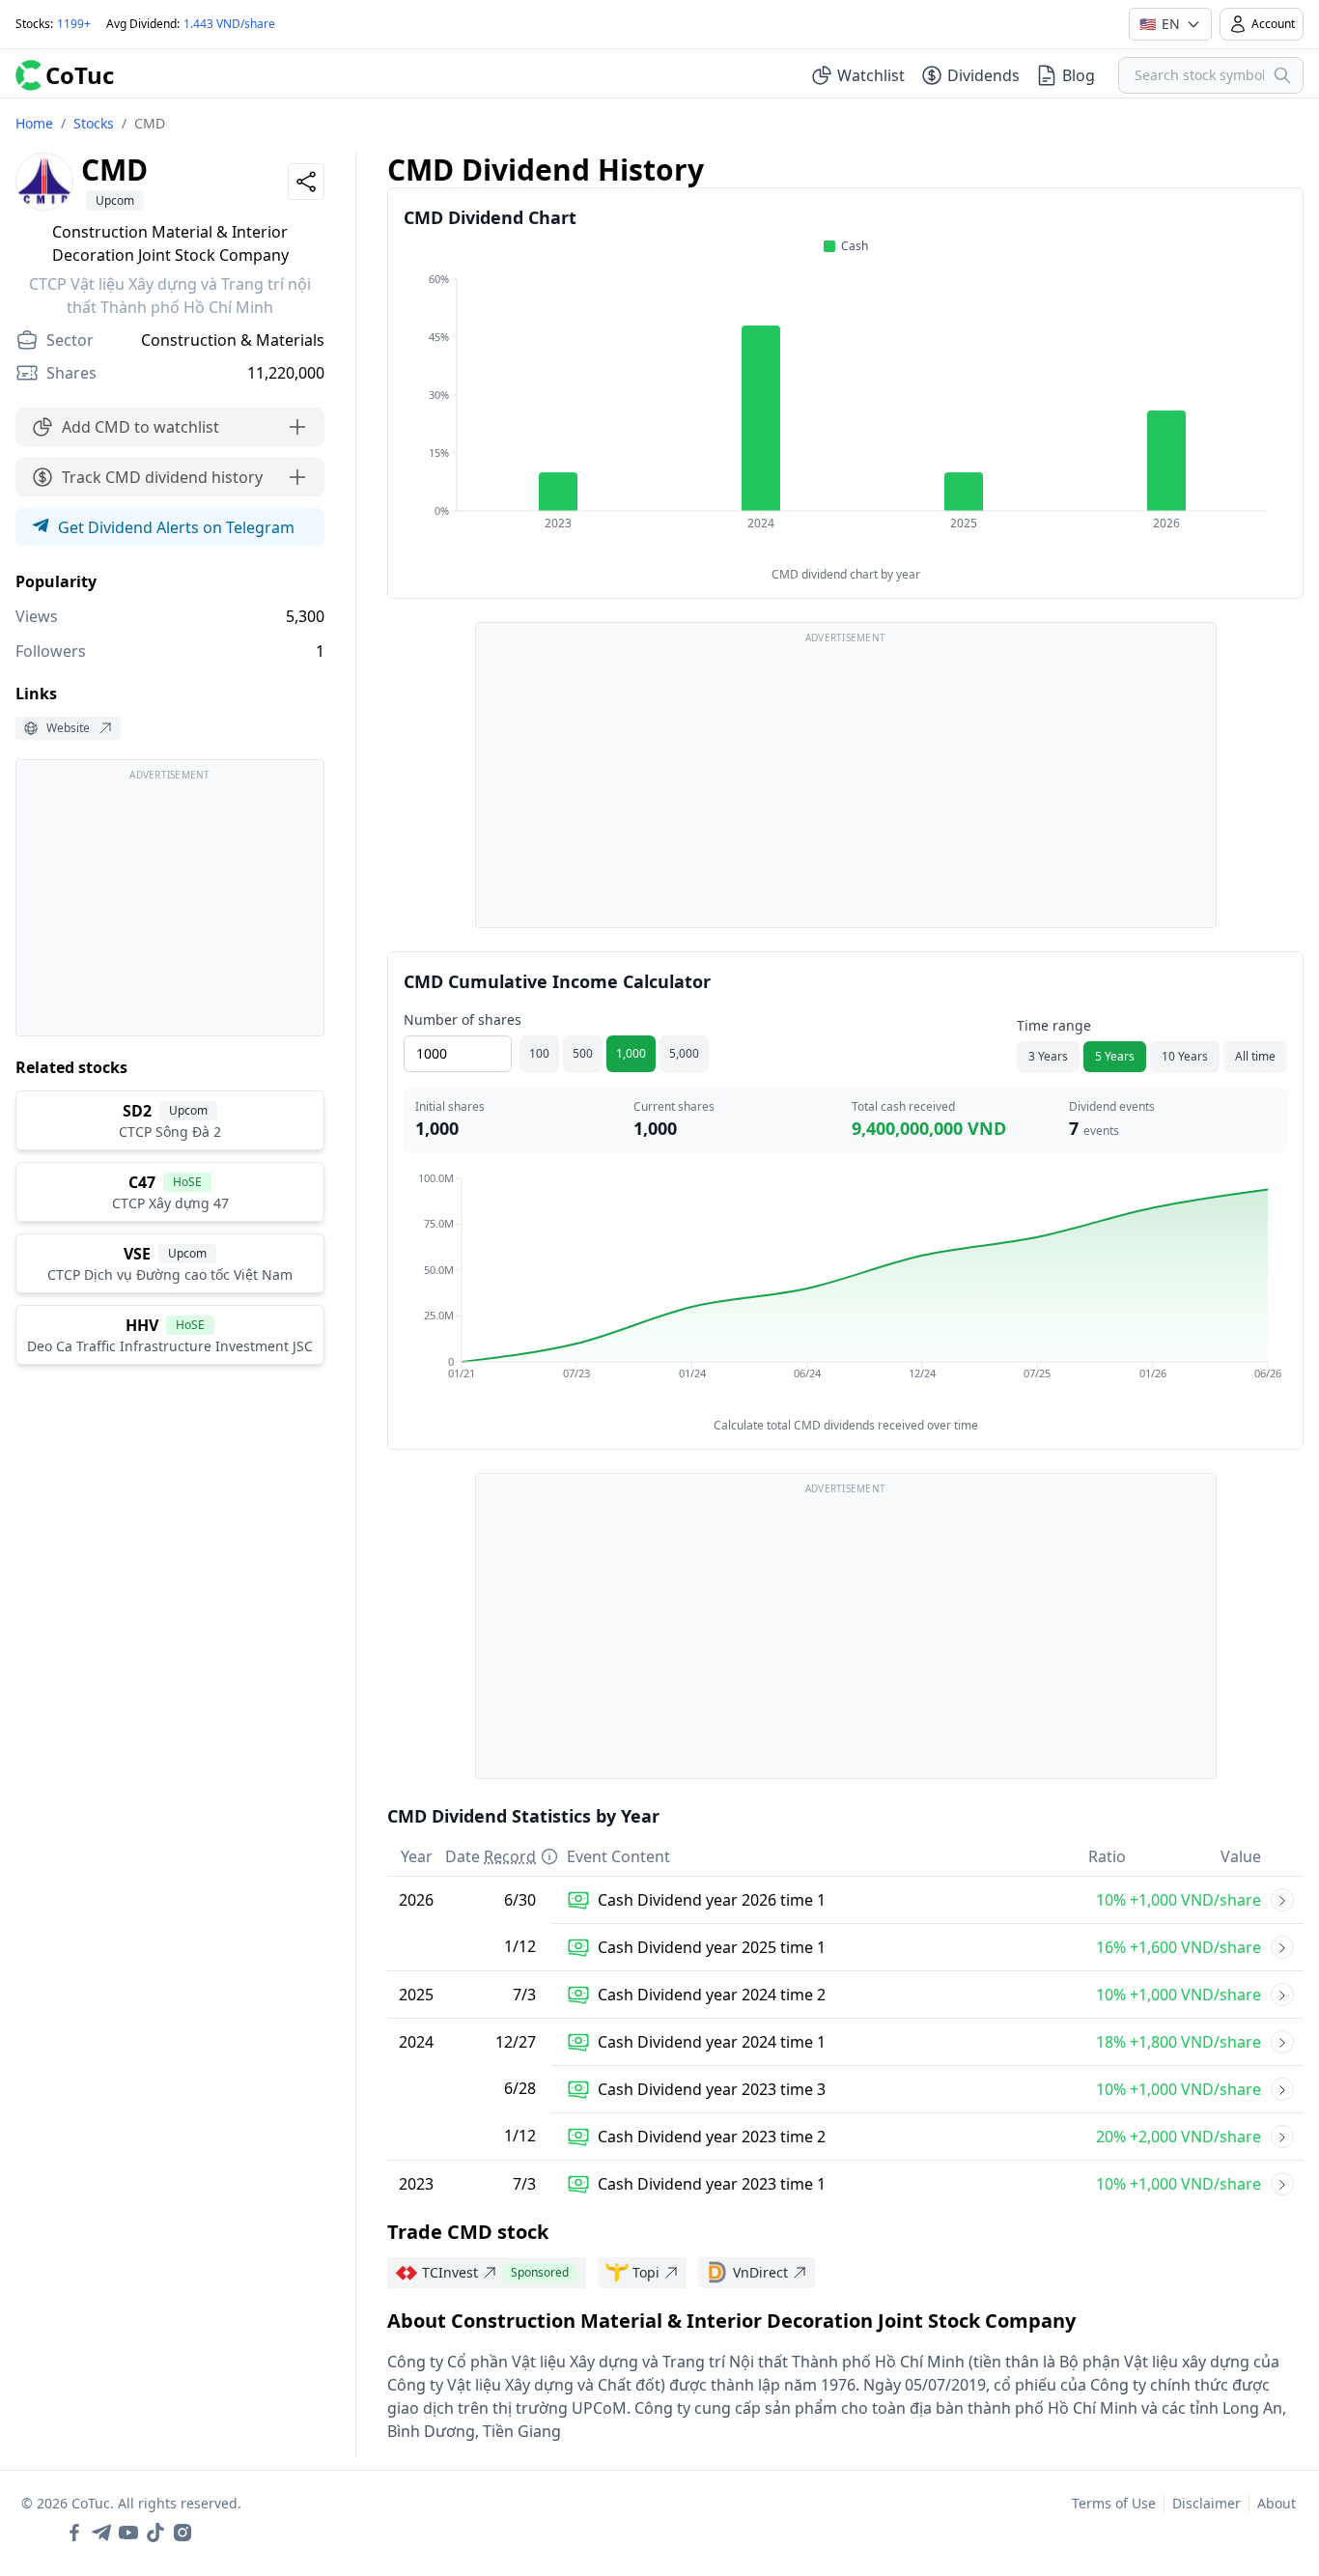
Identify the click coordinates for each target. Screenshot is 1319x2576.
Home (34, 123)
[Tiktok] (155, 2533)
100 (539, 1053)
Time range (1054, 1025)
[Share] (306, 182)
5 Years (1115, 1056)
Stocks (94, 123)
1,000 (631, 1053)
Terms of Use (1114, 2503)
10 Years (1185, 1056)
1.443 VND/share (229, 24)
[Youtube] (128, 2533)
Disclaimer (1207, 2503)
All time (1255, 1056)
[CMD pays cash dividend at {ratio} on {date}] (1282, 1900)
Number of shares (463, 1019)
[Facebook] (74, 2533)
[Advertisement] (170, 907)
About (1277, 2503)
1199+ (74, 24)
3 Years (1048, 1056)
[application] (845, 414)
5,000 (684, 1053)
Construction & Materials (233, 340)
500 (583, 1053)
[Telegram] (101, 2533)
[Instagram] (182, 2533)
